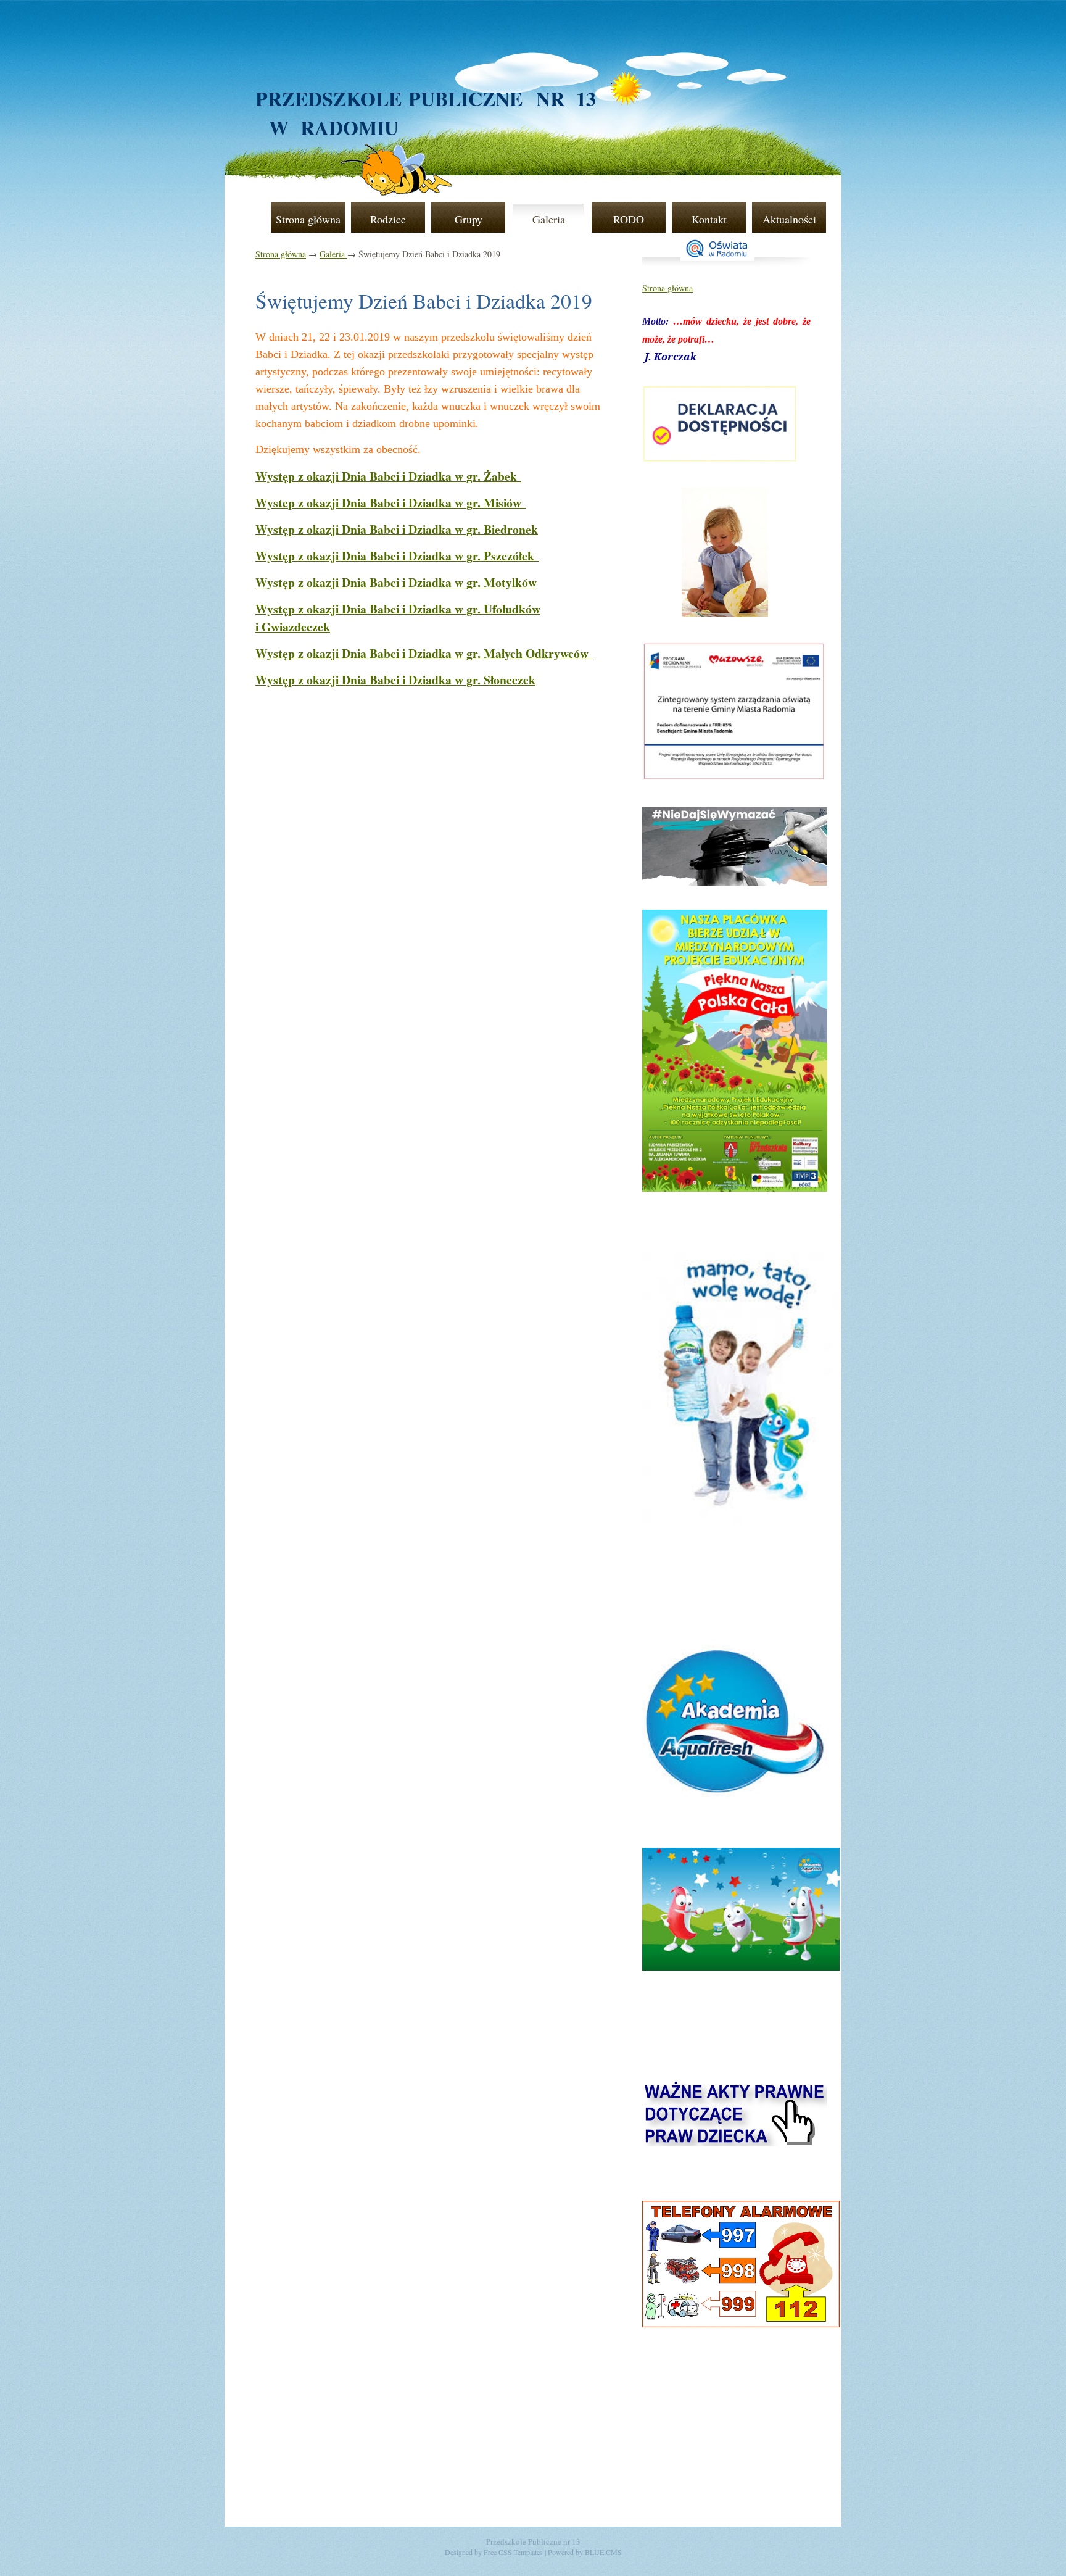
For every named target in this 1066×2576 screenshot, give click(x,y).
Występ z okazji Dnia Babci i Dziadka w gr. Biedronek (397, 529)
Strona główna (308, 219)
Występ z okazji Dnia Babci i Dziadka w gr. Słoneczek (395, 680)
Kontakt (709, 219)
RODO (629, 219)
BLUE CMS (603, 2552)
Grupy (469, 219)
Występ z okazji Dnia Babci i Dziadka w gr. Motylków (396, 582)
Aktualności (789, 219)
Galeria (549, 219)
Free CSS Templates (513, 2552)
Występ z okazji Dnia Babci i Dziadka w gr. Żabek (388, 476)
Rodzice (388, 219)
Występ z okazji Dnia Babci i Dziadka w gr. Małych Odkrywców (424, 653)
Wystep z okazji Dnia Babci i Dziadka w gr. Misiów (390, 503)
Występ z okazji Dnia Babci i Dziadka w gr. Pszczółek (397, 556)
